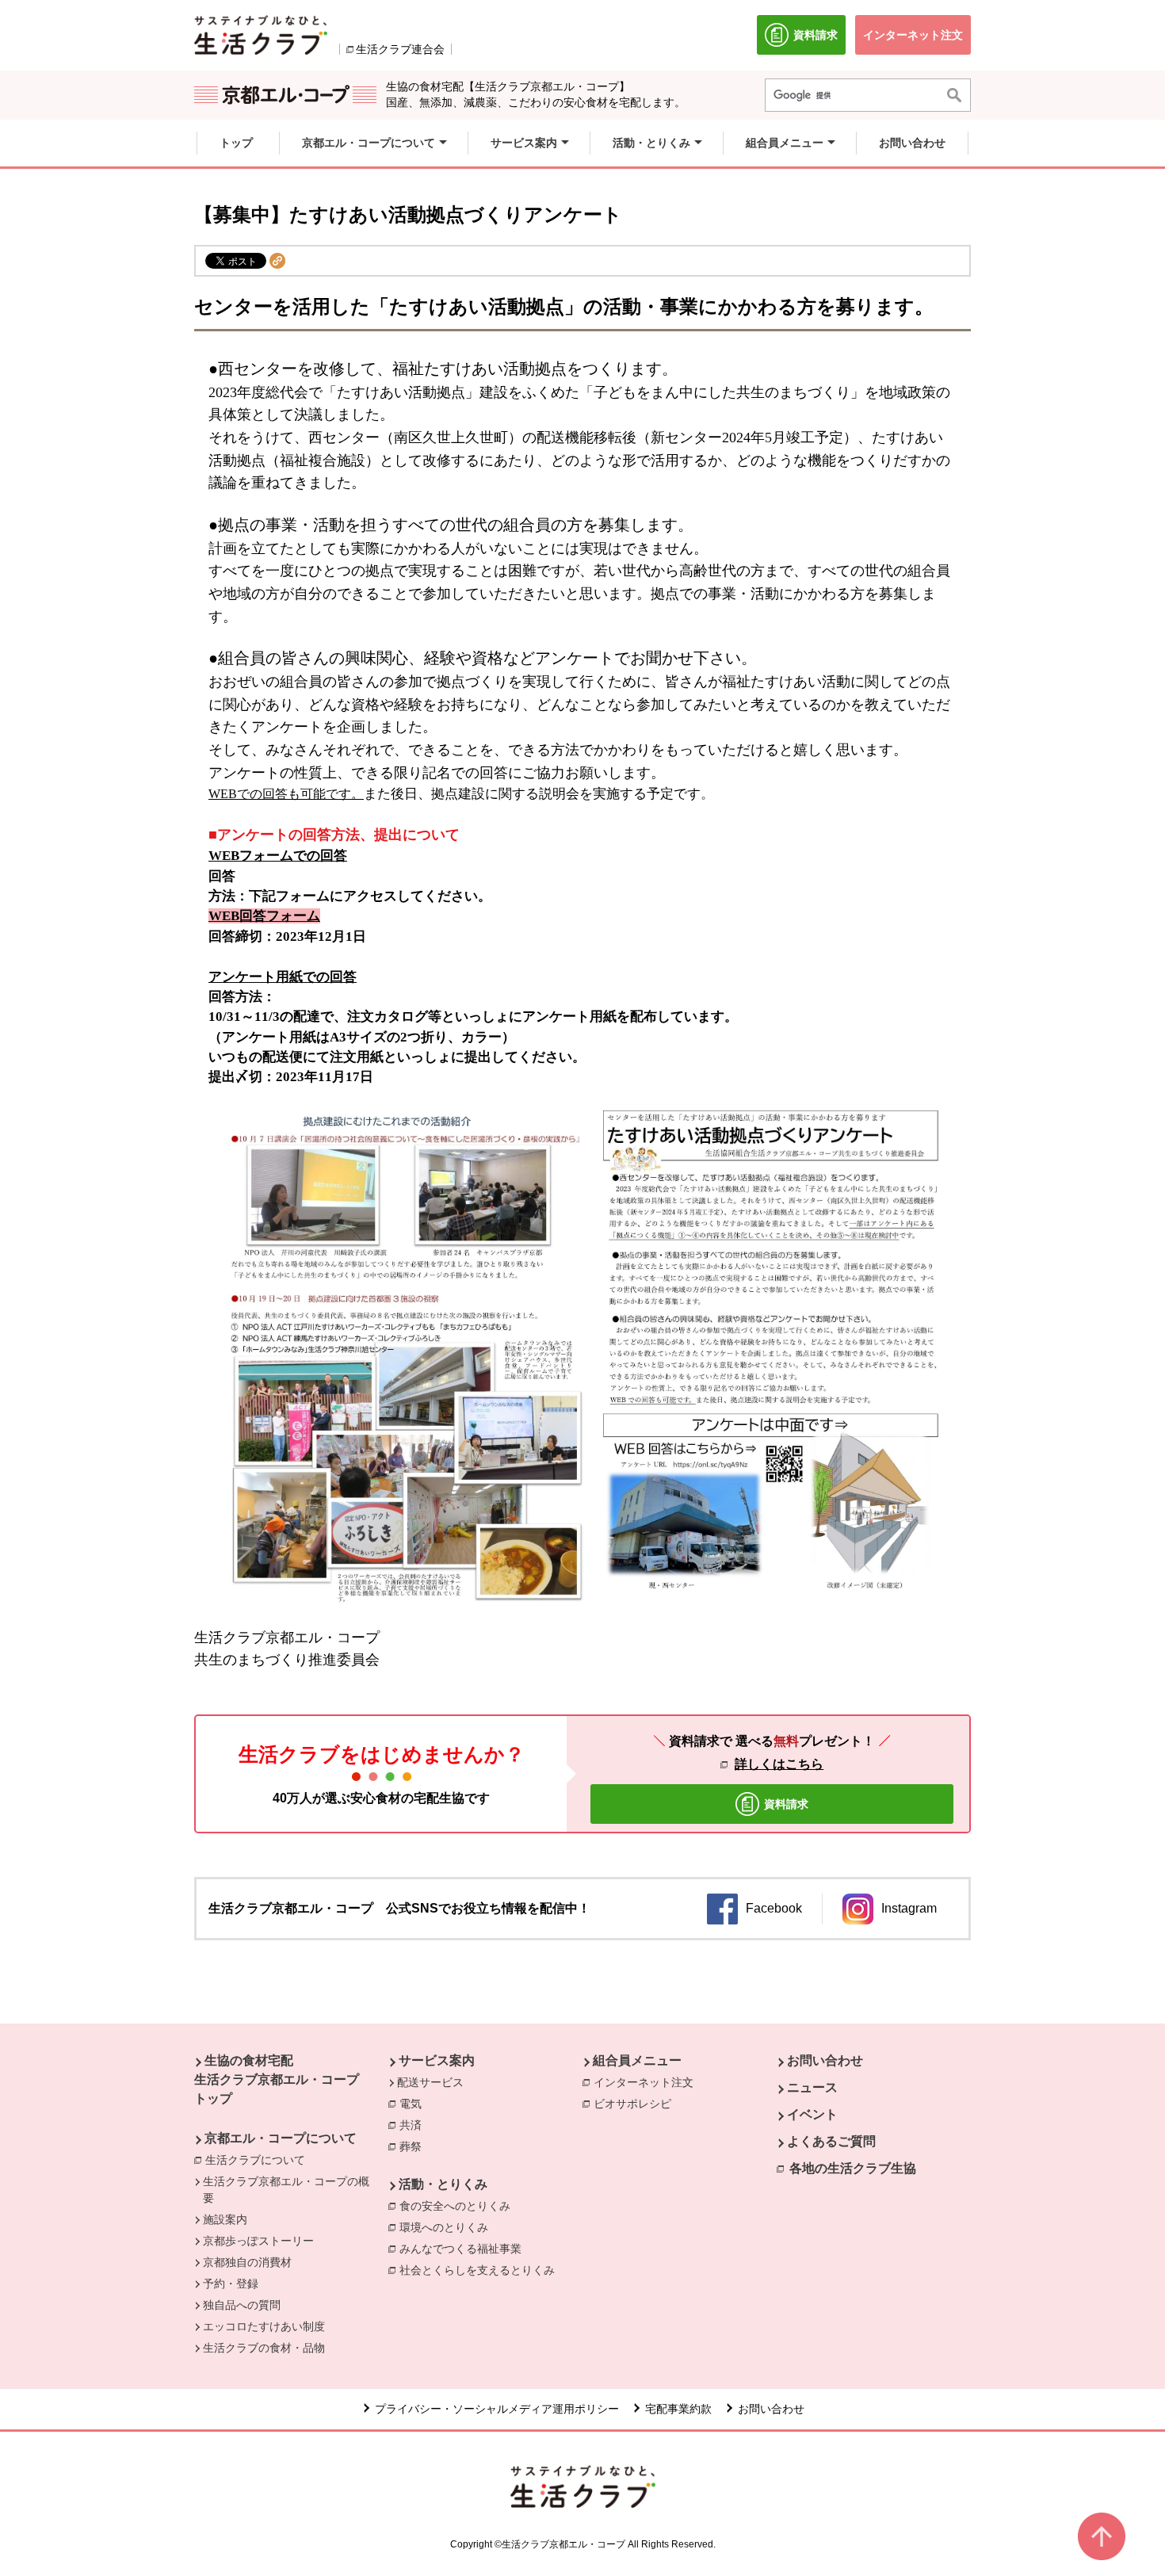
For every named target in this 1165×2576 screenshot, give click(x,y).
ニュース (812, 2087)
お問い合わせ (825, 2060)
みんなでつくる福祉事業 (464, 2249)
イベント (812, 2114)
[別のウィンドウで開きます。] (261, 35)
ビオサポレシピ (636, 2104)
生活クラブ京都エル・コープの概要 (286, 2190)
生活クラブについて (259, 2160)
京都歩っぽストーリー (258, 2241)
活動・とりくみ (443, 2184)
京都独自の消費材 (247, 2262)
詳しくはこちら (779, 1764)
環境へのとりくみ (448, 2227)
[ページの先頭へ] (1102, 2536)
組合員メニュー (637, 2060)
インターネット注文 (647, 2082)
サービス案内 (437, 2060)
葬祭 (414, 2146)
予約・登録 (231, 2284)
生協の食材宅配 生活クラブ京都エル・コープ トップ (277, 2079)
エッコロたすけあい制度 (264, 2326)
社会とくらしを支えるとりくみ (481, 2270)
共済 (414, 2125)
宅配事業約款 (678, 2409)
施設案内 (225, 2219)
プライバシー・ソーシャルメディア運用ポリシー (497, 2409)
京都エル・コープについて (281, 2138)
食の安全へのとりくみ (459, 2206)
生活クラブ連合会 (400, 49)
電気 (414, 2104)
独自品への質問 (242, 2305)
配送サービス (430, 2082)
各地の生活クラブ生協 (853, 2168)
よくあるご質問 (831, 2141)
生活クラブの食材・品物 (264, 2348)
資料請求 (819, 42)
